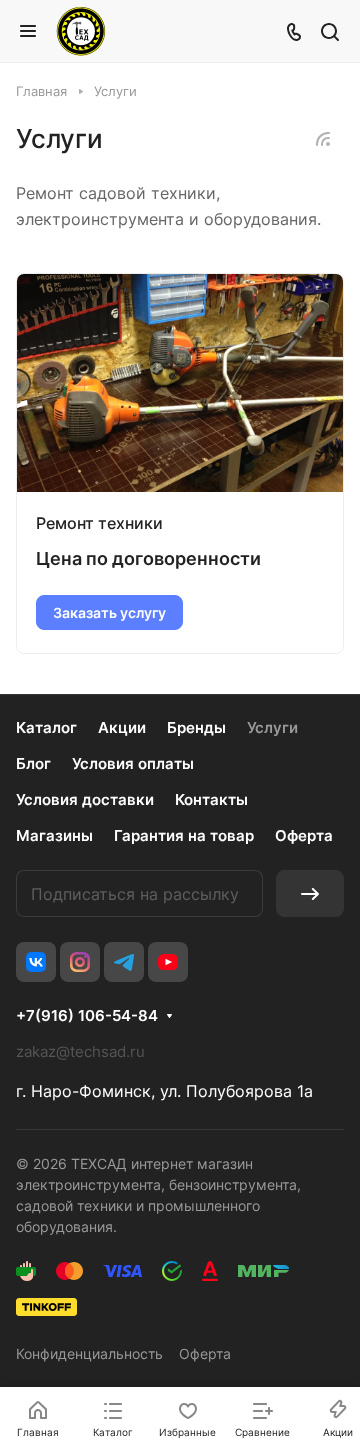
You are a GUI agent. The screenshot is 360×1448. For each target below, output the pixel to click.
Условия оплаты (133, 763)
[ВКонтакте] (36, 962)
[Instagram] (80, 962)
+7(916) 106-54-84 (87, 1016)
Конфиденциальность (89, 1353)
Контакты (211, 799)
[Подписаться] (310, 893)
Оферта (304, 835)
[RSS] (323, 139)
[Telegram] (124, 962)
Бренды (196, 727)
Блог (33, 763)
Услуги (272, 727)
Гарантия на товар (184, 835)
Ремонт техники (99, 523)
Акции (122, 727)
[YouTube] (168, 962)
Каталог (46, 727)
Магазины (54, 835)
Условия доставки (85, 799)
